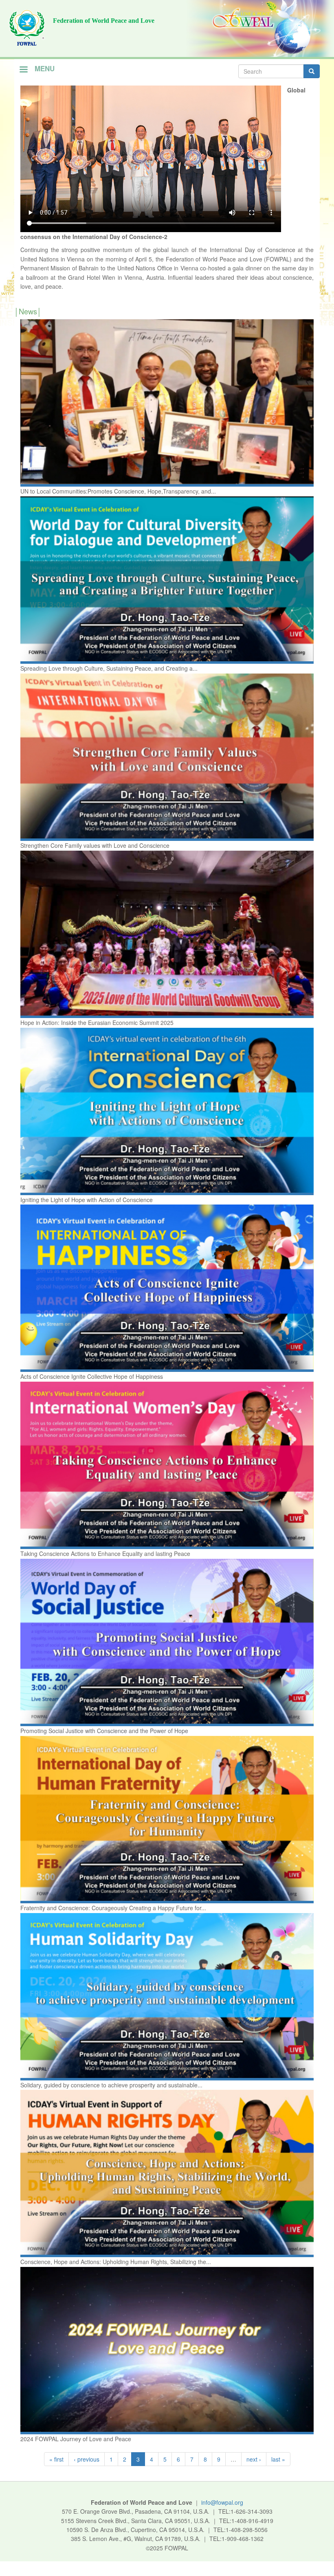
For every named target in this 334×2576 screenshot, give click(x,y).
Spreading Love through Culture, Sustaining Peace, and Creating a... (109, 668)
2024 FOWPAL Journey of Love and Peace (76, 2439)
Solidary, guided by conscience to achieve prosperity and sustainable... (111, 2085)
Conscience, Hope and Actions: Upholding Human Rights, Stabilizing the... (116, 2262)
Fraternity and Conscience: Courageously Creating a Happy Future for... (113, 1908)
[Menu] (23, 70)
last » (278, 2459)
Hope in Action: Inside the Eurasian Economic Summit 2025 (97, 1023)
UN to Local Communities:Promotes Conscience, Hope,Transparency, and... (118, 491)
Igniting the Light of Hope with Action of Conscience (87, 1200)
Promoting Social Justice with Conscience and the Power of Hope (104, 1731)
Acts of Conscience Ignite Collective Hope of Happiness (92, 1376)
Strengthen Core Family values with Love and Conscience (95, 845)
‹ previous (87, 2459)
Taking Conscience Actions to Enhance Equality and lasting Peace (105, 1553)
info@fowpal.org (222, 2502)
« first (56, 2459)
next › (254, 2459)
